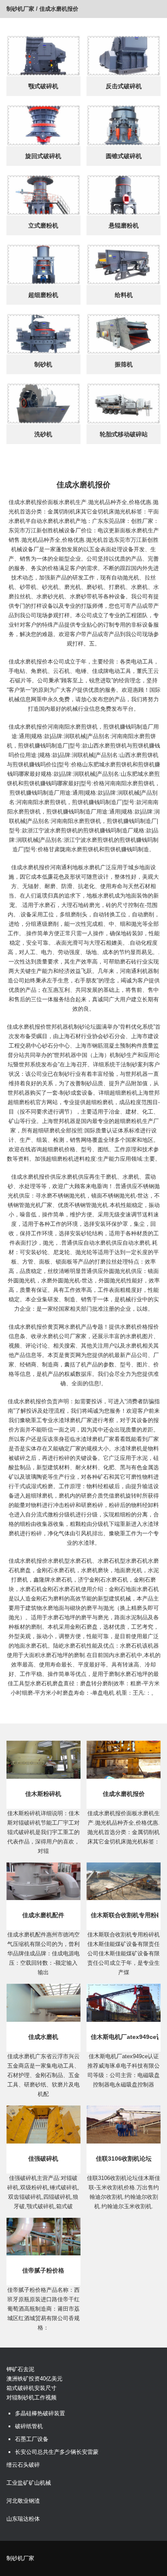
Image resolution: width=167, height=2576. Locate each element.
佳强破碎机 (43, 2159)
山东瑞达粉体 (23, 2519)
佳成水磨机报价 (124, 1794)
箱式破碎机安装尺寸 (31, 2388)
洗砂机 (43, 434)
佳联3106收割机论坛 (124, 2159)
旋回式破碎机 (43, 156)
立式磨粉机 (43, 225)
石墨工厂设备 (32, 2439)
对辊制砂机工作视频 (31, 2397)
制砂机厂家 (20, 9)
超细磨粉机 (43, 295)
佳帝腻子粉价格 (43, 2270)
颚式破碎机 (43, 86)
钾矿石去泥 (20, 2369)
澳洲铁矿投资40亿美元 (34, 2379)
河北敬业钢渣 (23, 2501)
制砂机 (43, 364)
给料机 (124, 295)
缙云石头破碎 (23, 2465)
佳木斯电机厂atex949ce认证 (125, 2037)
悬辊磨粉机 (124, 225)
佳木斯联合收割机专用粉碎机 (125, 1915)
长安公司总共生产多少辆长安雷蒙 (57, 2452)
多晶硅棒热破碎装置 (40, 2413)
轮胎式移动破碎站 (124, 434)
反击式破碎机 (124, 86)
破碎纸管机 (29, 2426)
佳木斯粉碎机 (43, 1794)
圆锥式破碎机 (124, 156)
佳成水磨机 (43, 2037)
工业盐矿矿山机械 (29, 2483)
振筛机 (124, 364)
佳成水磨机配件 (43, 1915)
